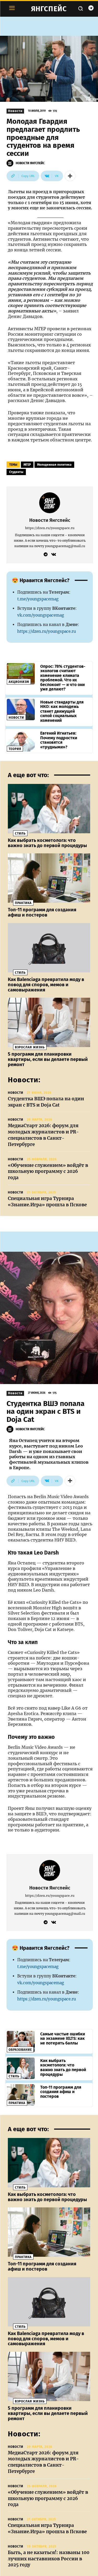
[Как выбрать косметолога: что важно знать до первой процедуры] (49, 809)
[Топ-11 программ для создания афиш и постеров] (49, 878)
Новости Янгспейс (30, 163)
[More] (70, 176)
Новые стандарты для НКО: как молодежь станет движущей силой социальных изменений (62, 711)
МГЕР (27, 465)
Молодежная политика (54, 465)
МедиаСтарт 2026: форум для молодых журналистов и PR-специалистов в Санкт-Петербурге (43, 1135)
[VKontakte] (54, 554)
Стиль (20, 834)
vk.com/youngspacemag (41, 615)
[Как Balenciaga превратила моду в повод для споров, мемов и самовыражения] (49, 948)
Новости (15, 111)
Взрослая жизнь (30, 1047)
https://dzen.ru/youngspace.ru (50, 528)
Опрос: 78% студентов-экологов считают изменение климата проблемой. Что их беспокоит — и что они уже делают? (63, 678)
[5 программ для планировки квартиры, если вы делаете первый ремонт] (49, 1022)
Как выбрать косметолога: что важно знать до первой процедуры (47, 843)
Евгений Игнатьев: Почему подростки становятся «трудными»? (59, 740)
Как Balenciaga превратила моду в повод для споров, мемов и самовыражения (46, 985)
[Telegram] (91, 8)
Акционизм (19, 682)
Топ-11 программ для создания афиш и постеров (42, 912)
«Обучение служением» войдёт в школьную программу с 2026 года (48, 1172)
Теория (15, 749)
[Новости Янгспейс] (11, 163)
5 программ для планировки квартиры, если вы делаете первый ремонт (48, 1059)
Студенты (16, 472)
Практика (23, 903)
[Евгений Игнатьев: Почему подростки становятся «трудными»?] (21, 741)
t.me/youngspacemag (38, 599)
